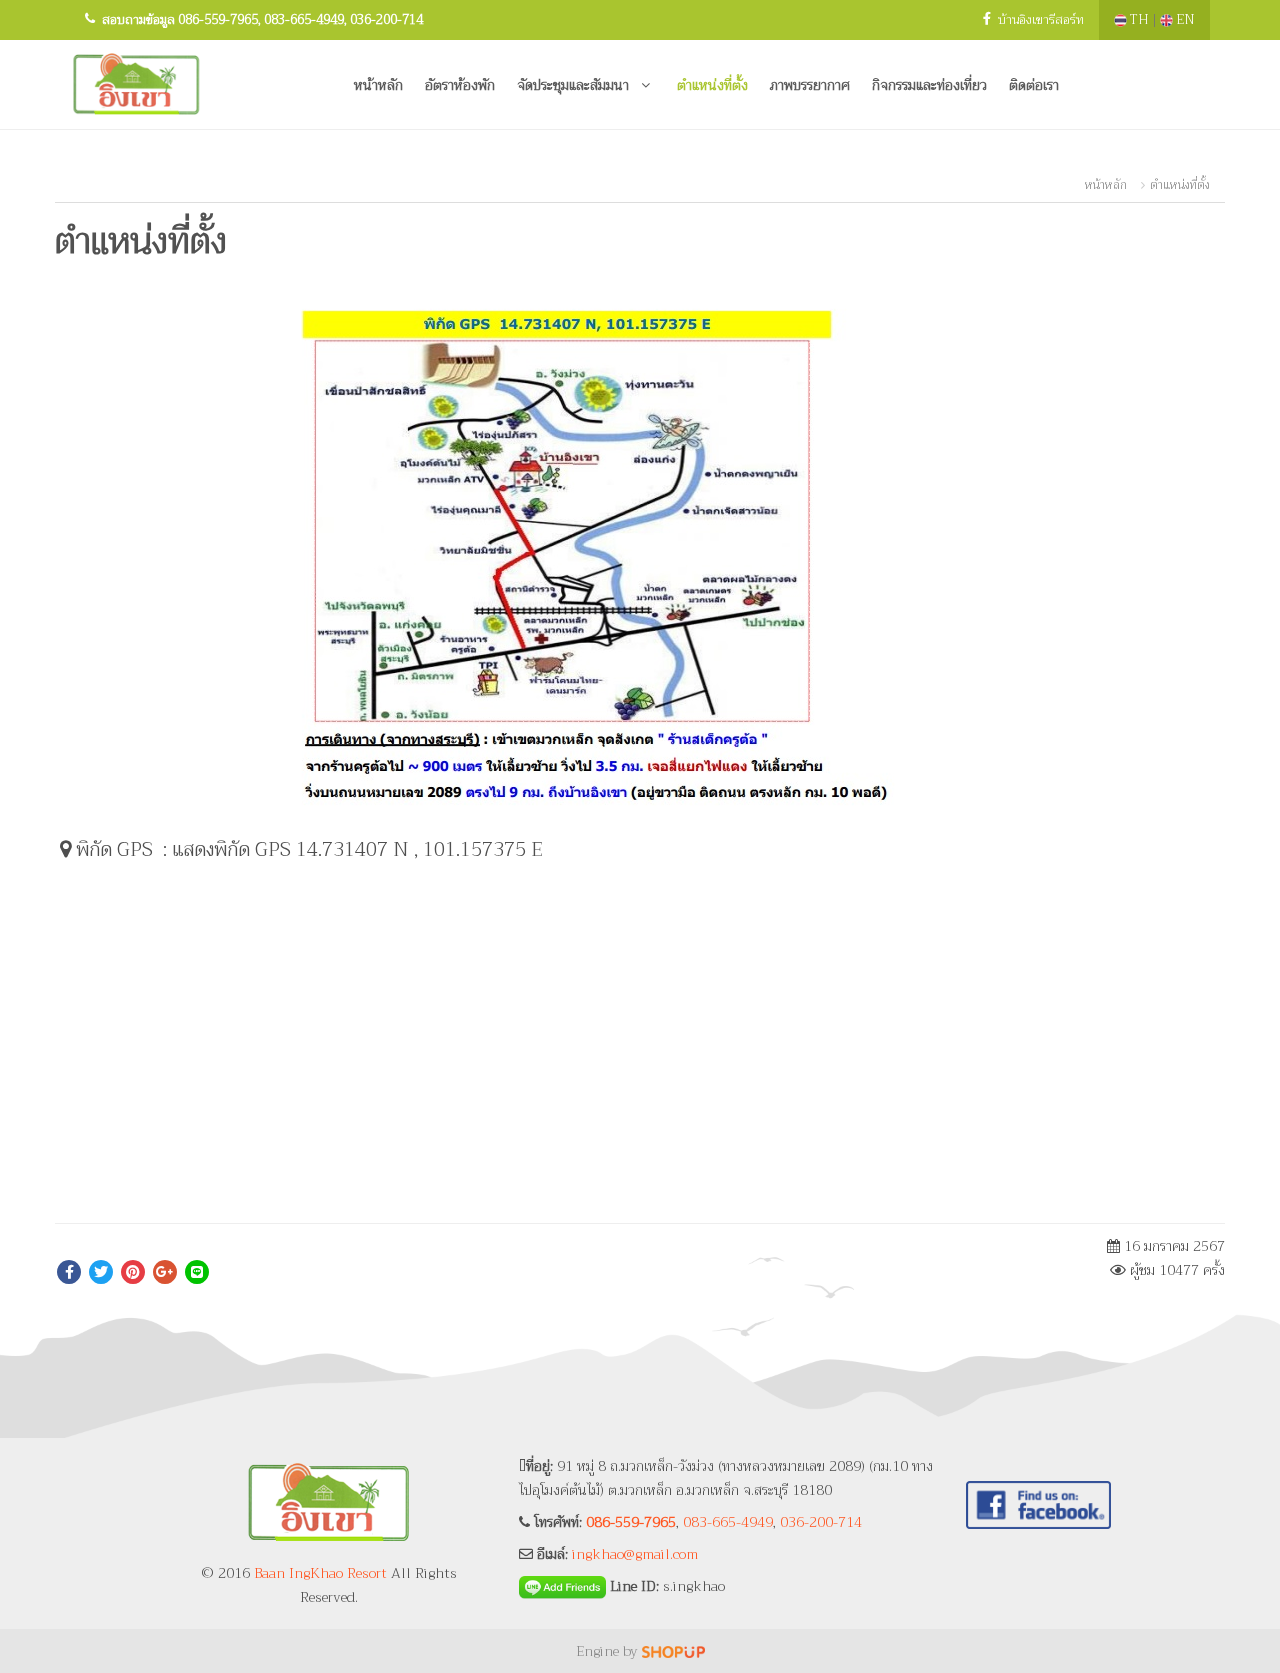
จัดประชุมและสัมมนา (575, 85)
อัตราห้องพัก (460, 85)
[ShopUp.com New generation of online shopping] (673, 1651)
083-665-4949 (304, 19)
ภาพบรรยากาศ (810, 85)
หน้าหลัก (378, 85)
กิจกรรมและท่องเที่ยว (929, 85)
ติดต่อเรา (1034, 85)
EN (1184, 19)
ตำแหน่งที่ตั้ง (712, 85)
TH (1139, 19)
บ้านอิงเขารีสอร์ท (1041, 19)
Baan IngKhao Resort (320, 1573)
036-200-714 (386, 19)
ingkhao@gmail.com (635, 1554)
